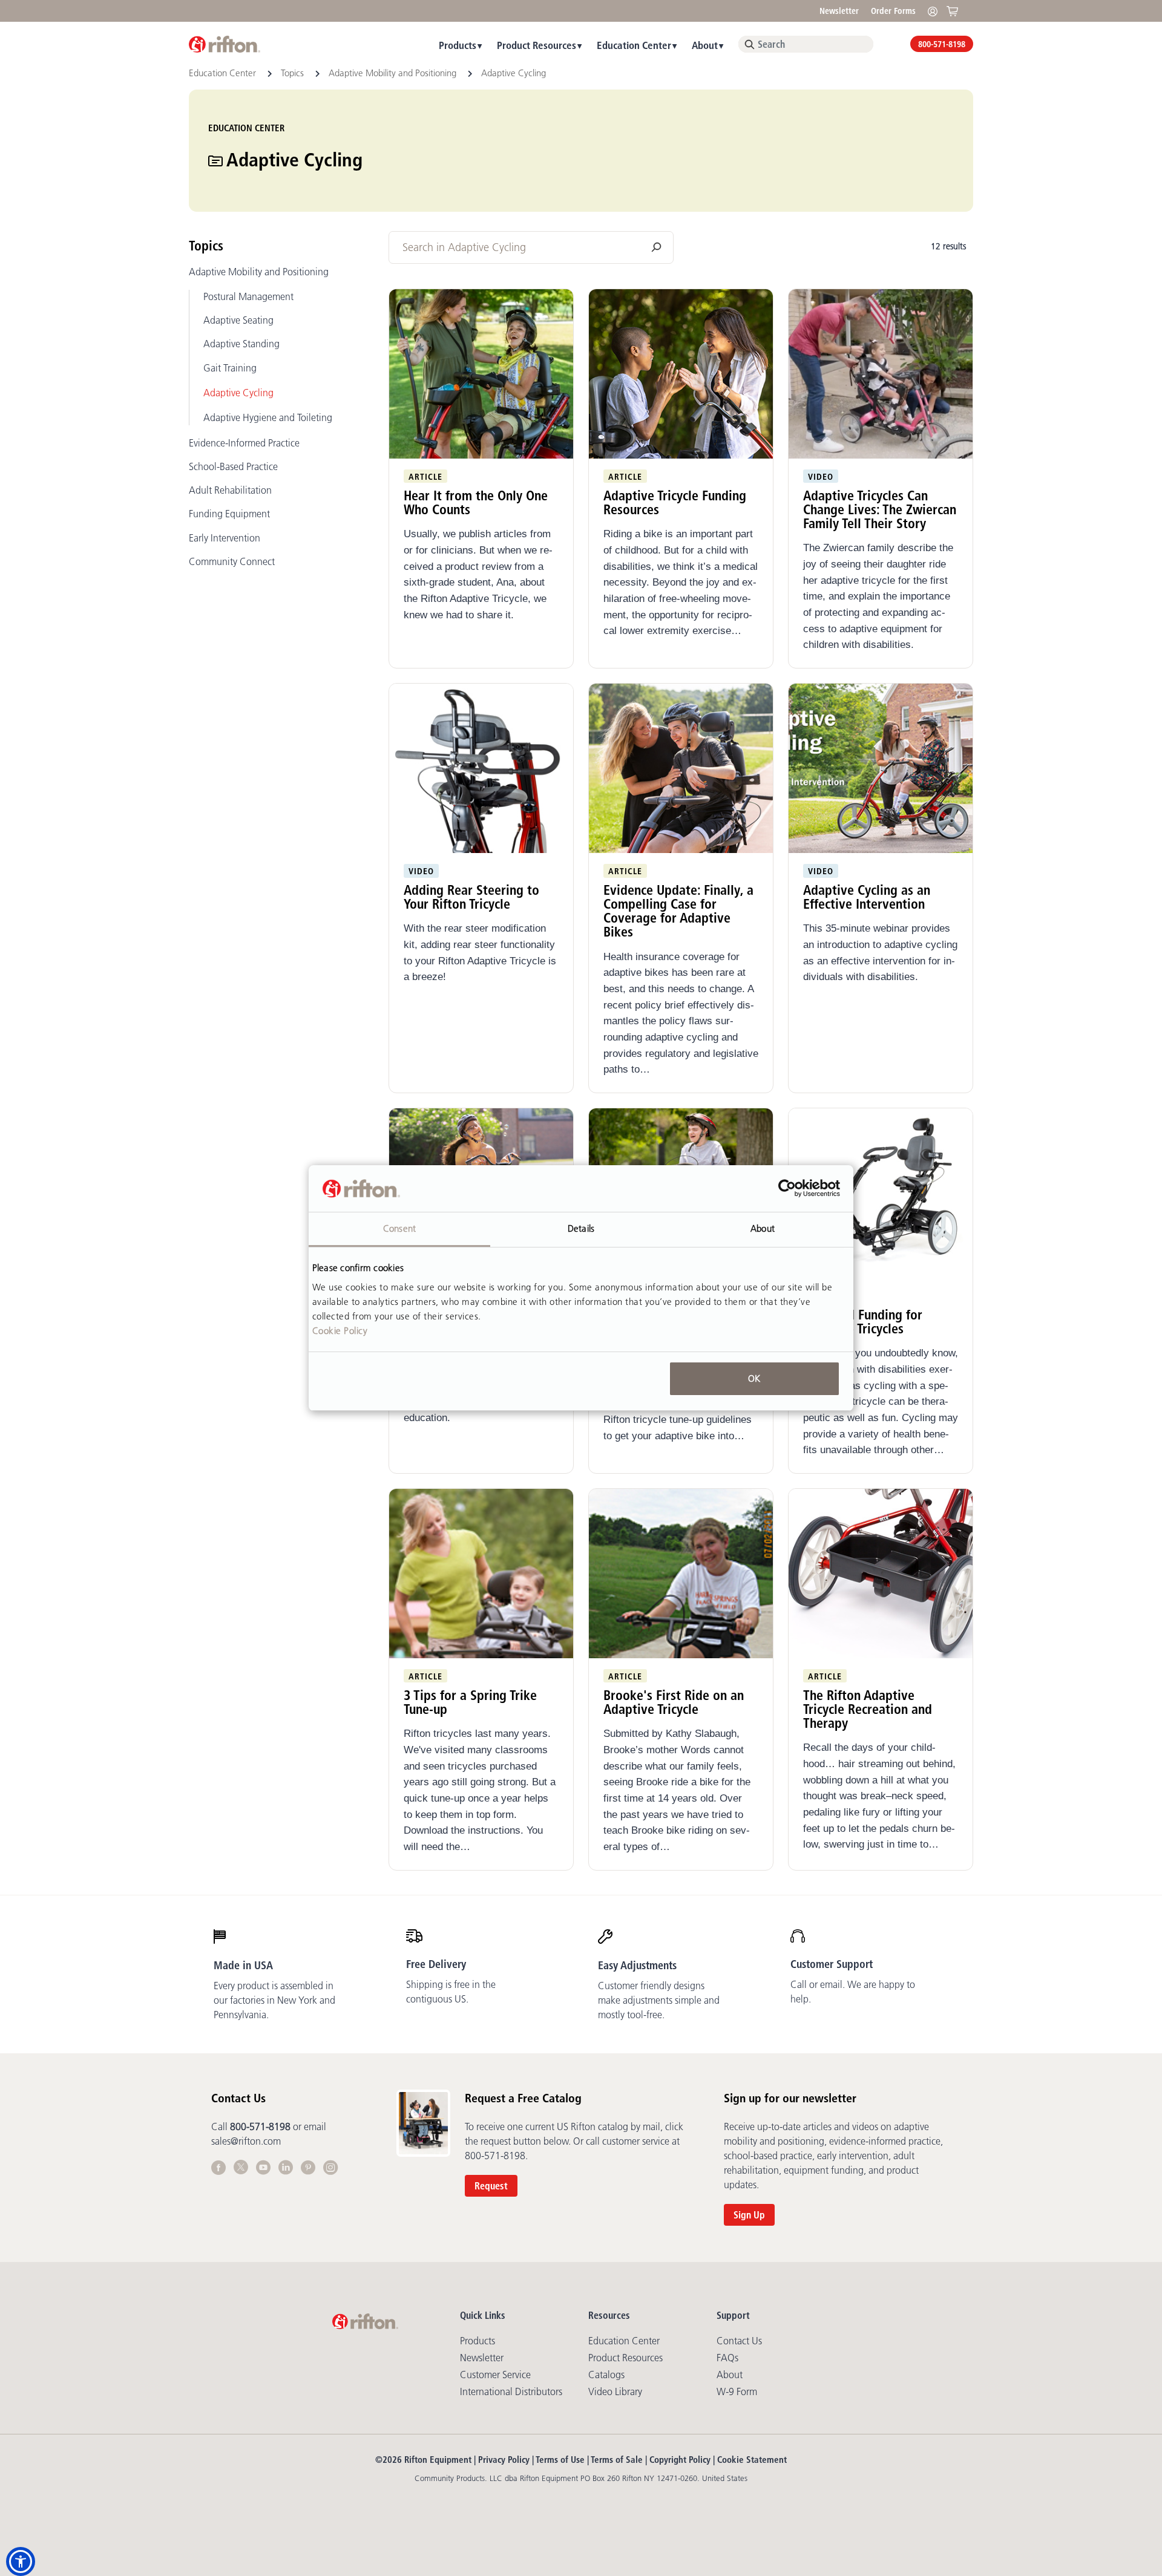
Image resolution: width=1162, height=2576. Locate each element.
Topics (294, 73)
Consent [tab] (399, 1228)
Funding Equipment (229, 514)
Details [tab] (581, 1228)
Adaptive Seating (238, 320)
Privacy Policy (504, 2460)
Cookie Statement (752, 2460)
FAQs (727, 2358)
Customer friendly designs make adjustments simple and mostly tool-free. (659, 2000)
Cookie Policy (340, 1331)
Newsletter (839, 11)
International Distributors (511, 2391)
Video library (615, 2391)
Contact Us (739, 2341)
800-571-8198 (942, 44)
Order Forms (893, 11)
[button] (21, 2561)
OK (754, 1378)
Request (491, 2186)
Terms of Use (560, 2460)
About (705, 45)
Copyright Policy (680, 2460)
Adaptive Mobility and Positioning (394, 73)
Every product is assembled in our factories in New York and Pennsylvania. (274, 2000)
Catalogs (606, 2375)
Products (458, 45)
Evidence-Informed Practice (244, 443)
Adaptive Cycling (238, 393)
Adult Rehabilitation (230, 490)
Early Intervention (225, 538)
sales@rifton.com (246, 2141)
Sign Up (749, 2215)
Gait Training (230, 368)
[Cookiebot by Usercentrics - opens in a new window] (787, 1189)
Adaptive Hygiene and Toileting (268, 417)
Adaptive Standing (241, 344)
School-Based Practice (233, 466)
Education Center (634, 45)
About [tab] (763, 1228)
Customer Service (495, 2375)
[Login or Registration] (936, 11)
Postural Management (248, 296)
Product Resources (537, 45)
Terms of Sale (617, 2460)
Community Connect (232, 561)
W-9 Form (737, 2391)
